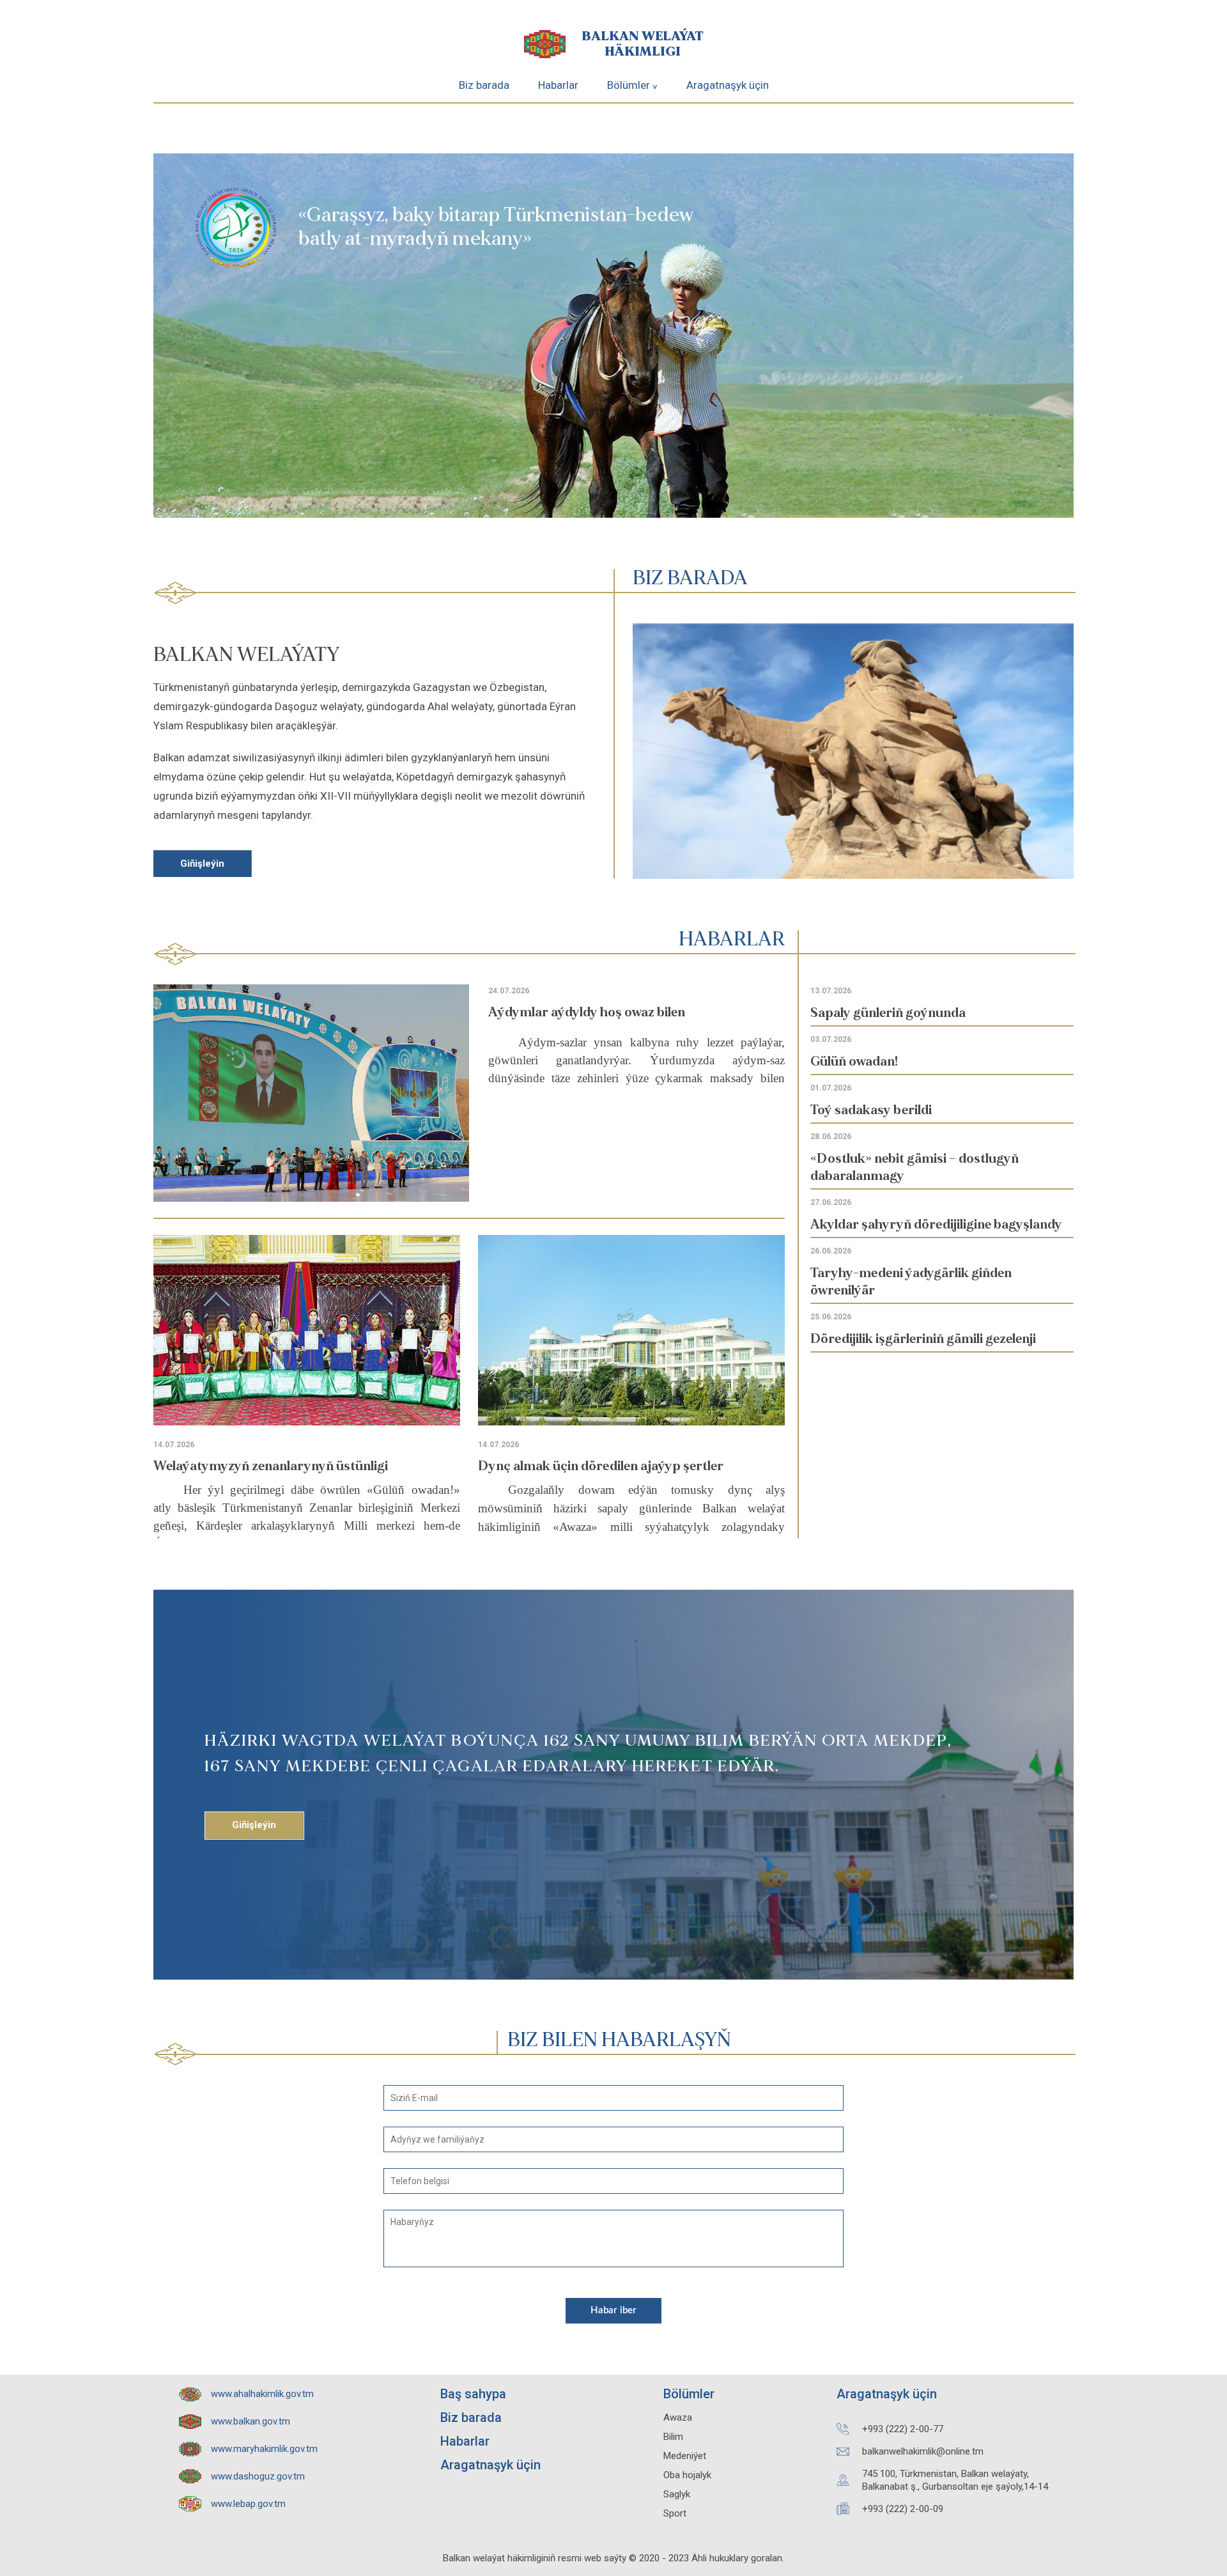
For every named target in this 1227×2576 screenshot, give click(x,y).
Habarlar (558, 85)
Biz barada (484, 85)
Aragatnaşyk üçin (728, 85)
